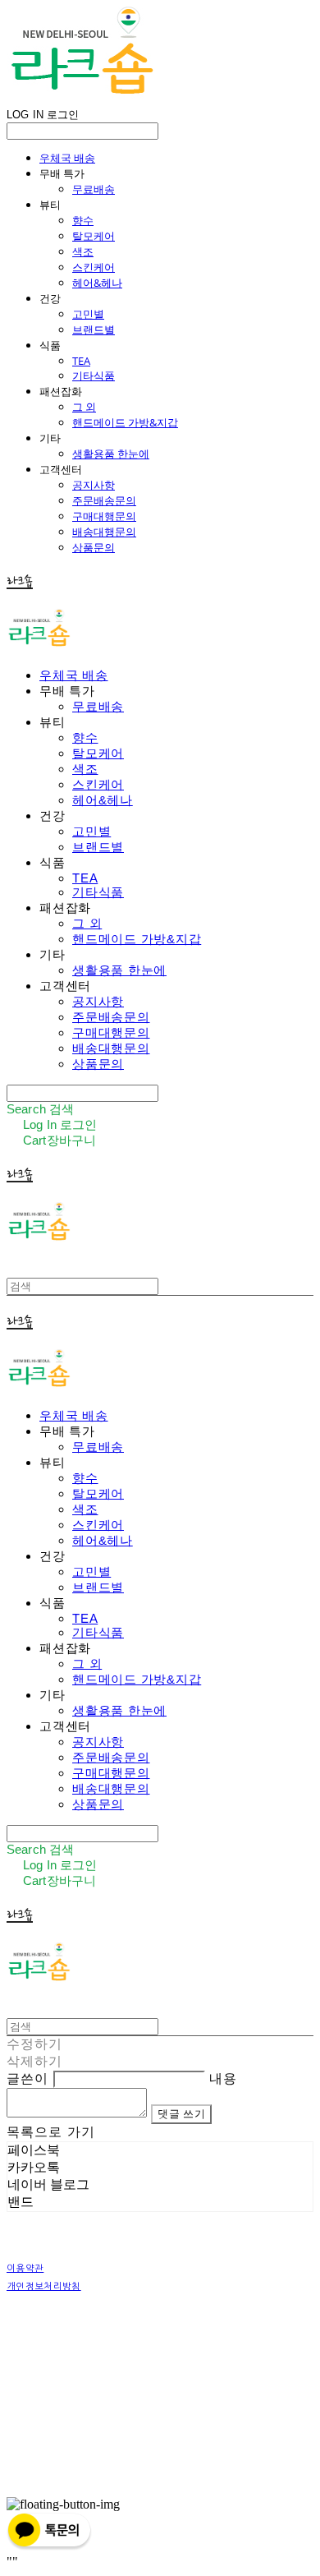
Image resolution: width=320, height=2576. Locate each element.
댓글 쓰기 (181, 2114)
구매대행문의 (104, 516)
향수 (83, 220)
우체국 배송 (67, 158)
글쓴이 (27, 2078)
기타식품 (94, 376)
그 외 (84, 407)
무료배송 (94, 189)
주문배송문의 (104, 500)
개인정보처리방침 (44, 2286)
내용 (223, 2078)
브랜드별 (94, 329)
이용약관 (25, 2268)
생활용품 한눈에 (111, 454)
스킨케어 (94, 267)
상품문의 (94, 547)
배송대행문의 (104, 532)
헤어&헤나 (97, 283)
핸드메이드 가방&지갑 (125, 422)
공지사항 (94, 485)
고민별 (88, 314)
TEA (81, 361)
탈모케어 (94, 236)
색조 (83, 251)
